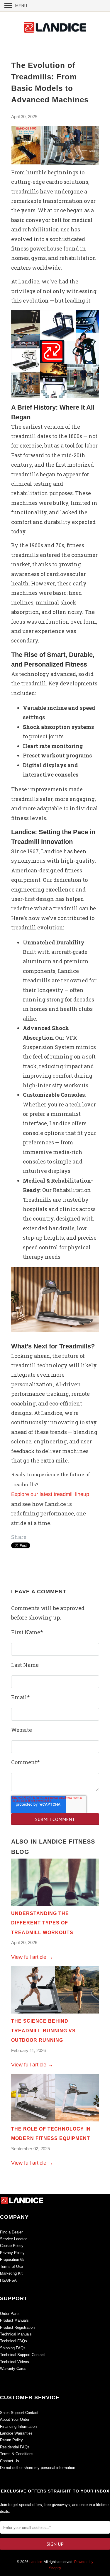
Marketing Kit (12, 2273)
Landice (36, 2562)
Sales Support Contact (19, 2413)
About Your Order (15, 2419)
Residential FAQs (15, 2447)
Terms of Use (11, 2267)
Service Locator (13, 2239)
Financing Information (18, 2426)
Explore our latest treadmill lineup (50, 1494)
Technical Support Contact (22, 2355)
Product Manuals (14, 2320)
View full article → (32, 1957)
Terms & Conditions (17, 2454)
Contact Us (10, 2461)
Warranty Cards (13, 2369)
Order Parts (10, 2314)
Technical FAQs (13, 2341)
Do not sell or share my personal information (38, 2468)
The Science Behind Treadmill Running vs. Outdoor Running (44, 2031)
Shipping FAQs (13, 2348)
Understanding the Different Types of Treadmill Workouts (42, 1923)
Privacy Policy (12, 2253)
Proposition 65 (12, 2259)
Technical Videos (15, 2362)
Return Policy (11, 2440)
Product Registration (17, 2327)
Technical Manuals (16, 2334)
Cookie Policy (12, 2246)
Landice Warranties (16, 2433)
